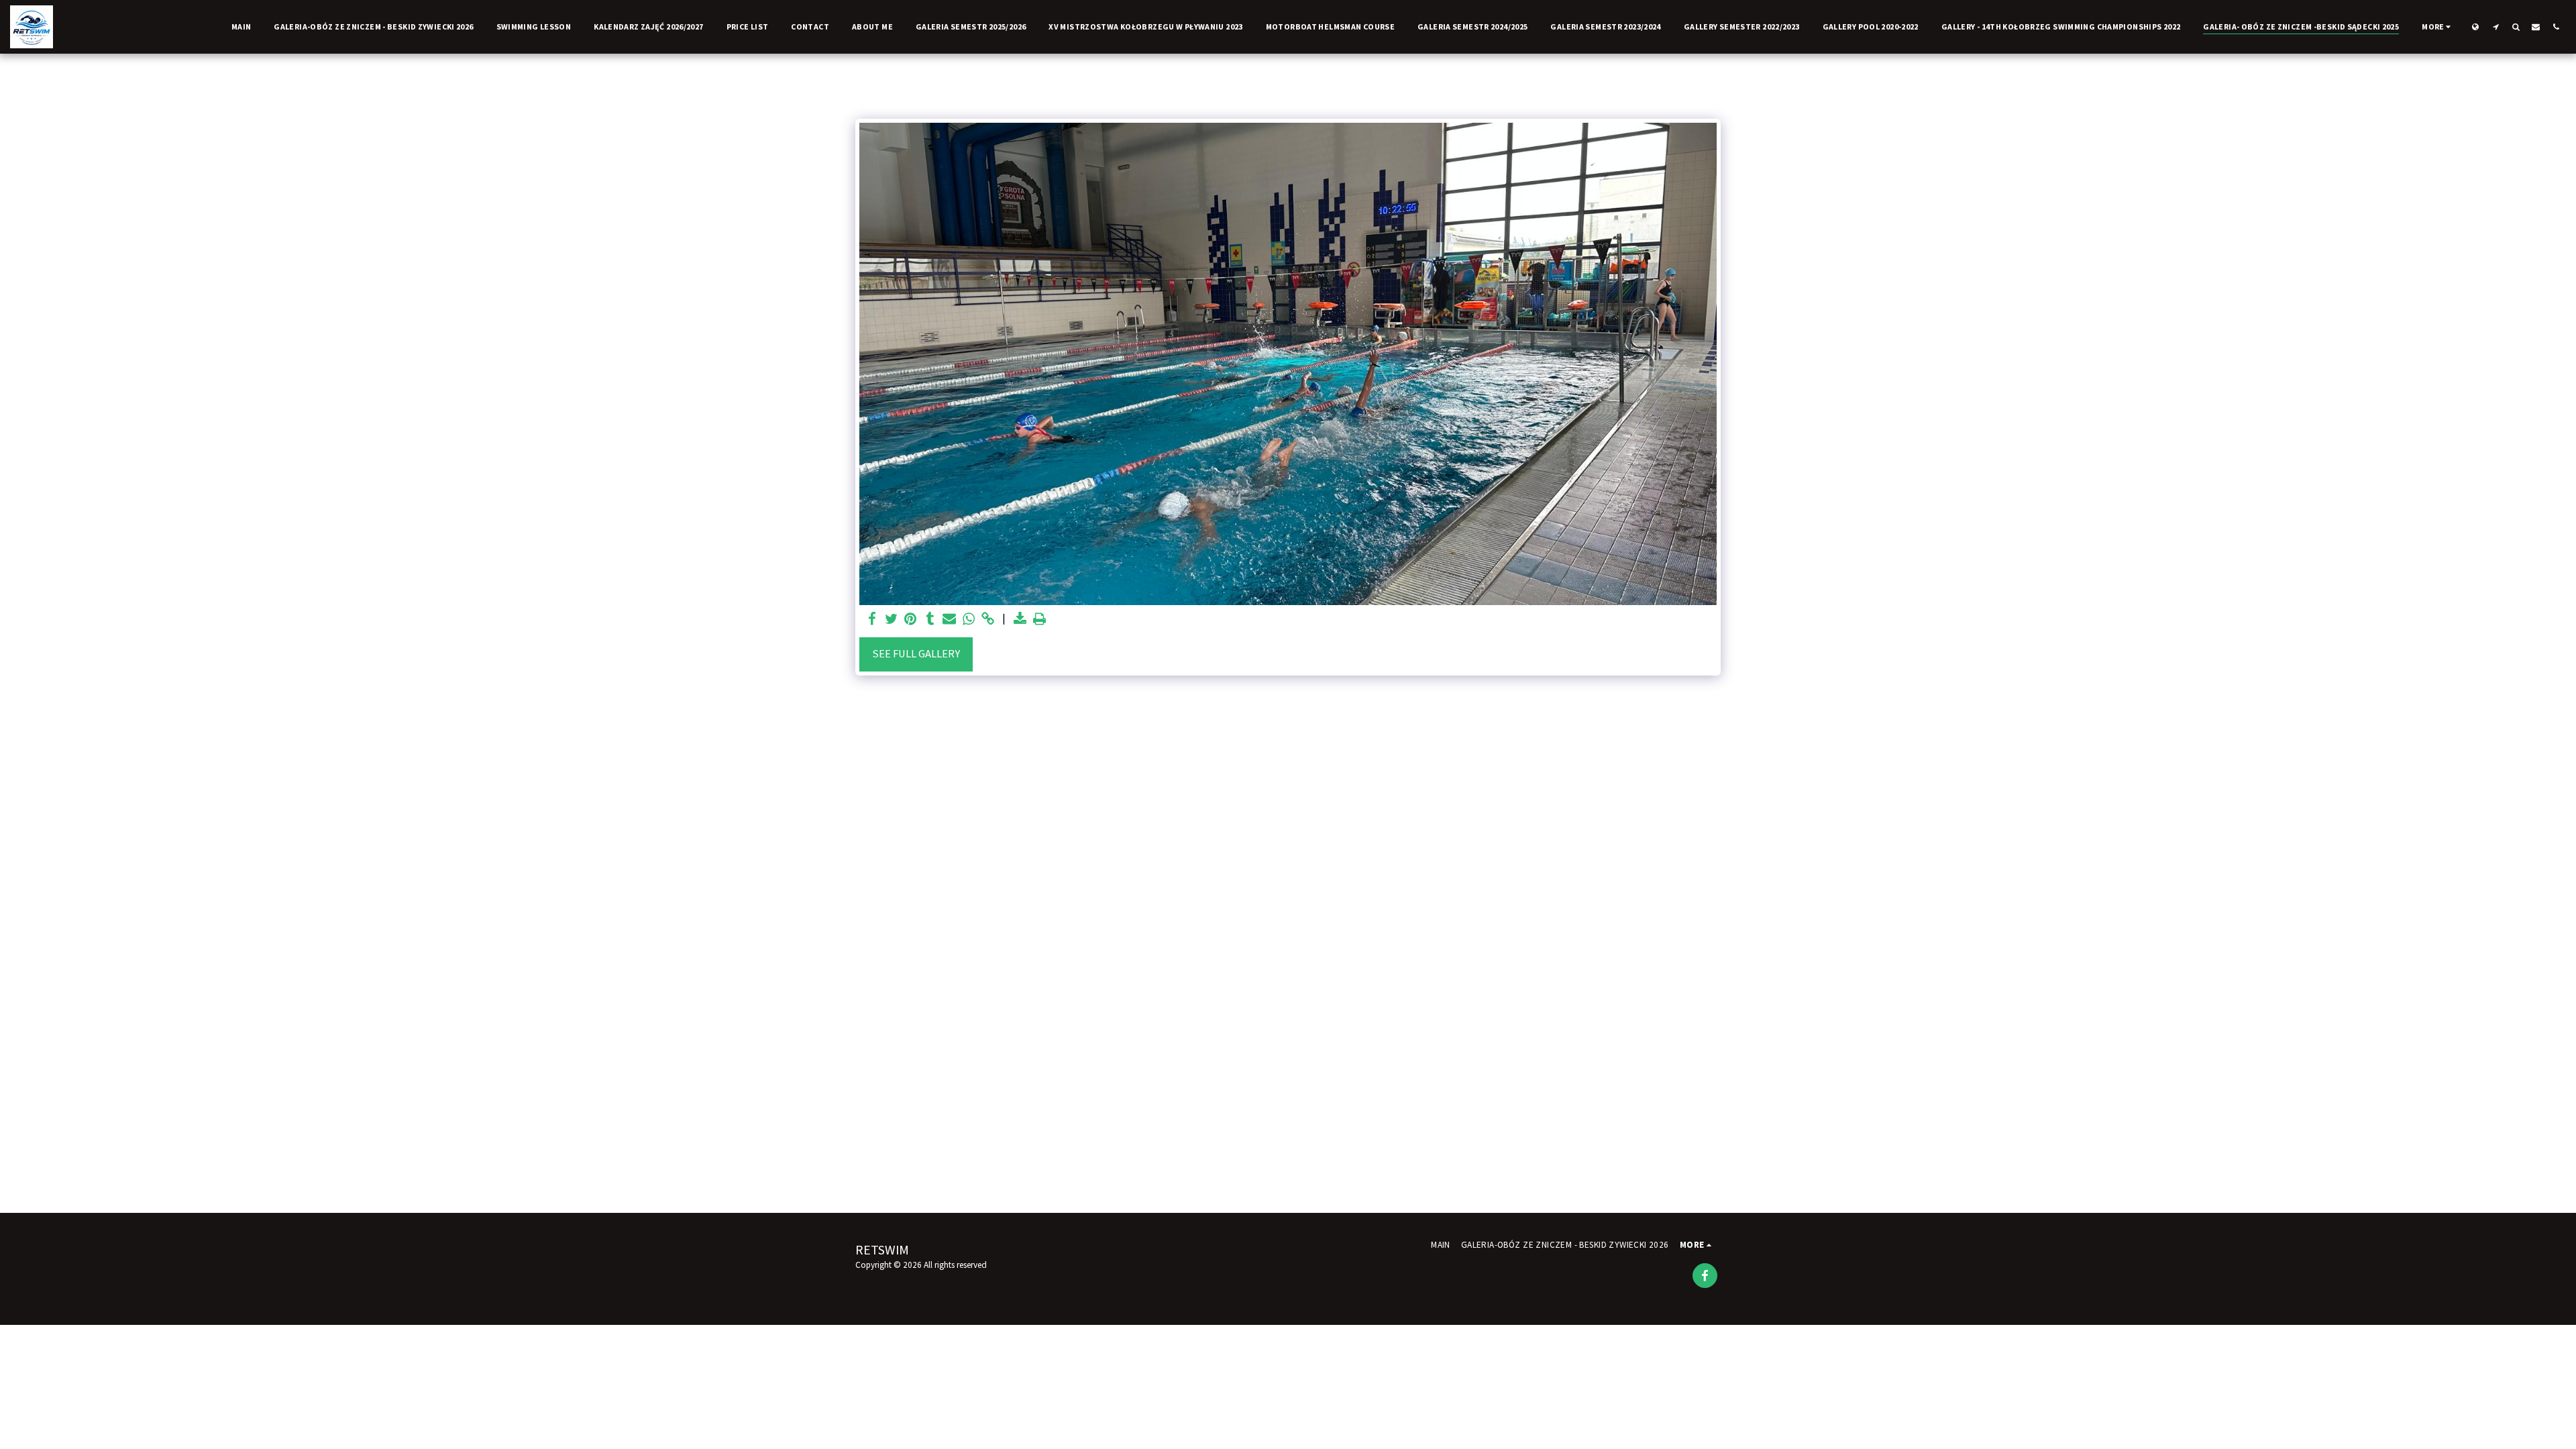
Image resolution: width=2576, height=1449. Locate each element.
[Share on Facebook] (872, 620)
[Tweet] (891, 620)
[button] (2495, 26)
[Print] (1040, 620)
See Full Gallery (916, 654)
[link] (988, 620)
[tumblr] (930, 620)
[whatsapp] (969, 620)
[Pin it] (911, 620)
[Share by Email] (950, 620)
